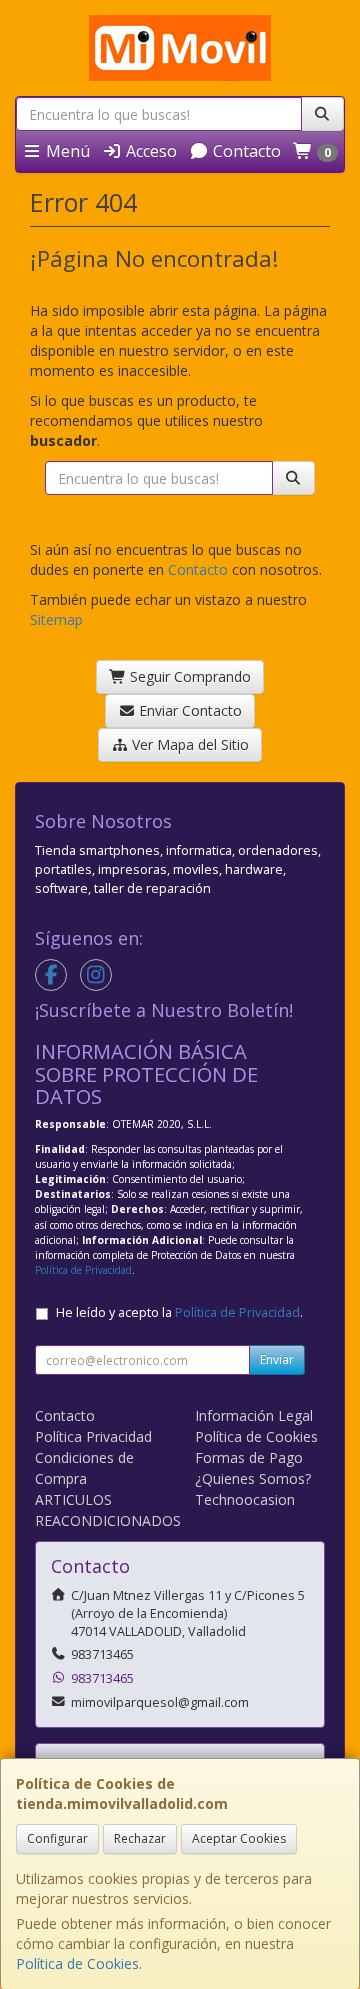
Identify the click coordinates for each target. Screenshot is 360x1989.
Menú (66, 151)
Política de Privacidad (83, 1270)
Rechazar (140, 1838)
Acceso (149, 151)
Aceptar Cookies (239, 1838)
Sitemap (56, 619)
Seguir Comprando (188, 676)
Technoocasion (245, 1499)
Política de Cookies (77, 1963)
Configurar (57, 1838)
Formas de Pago (249, 1457)
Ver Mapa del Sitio (188, 744)
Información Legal (254, 1415)
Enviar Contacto (188, 710)
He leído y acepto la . (179, 1312)
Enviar (277, 1359)
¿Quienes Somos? (253, 1478)
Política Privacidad (93, 1436)
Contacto (245, 151)
